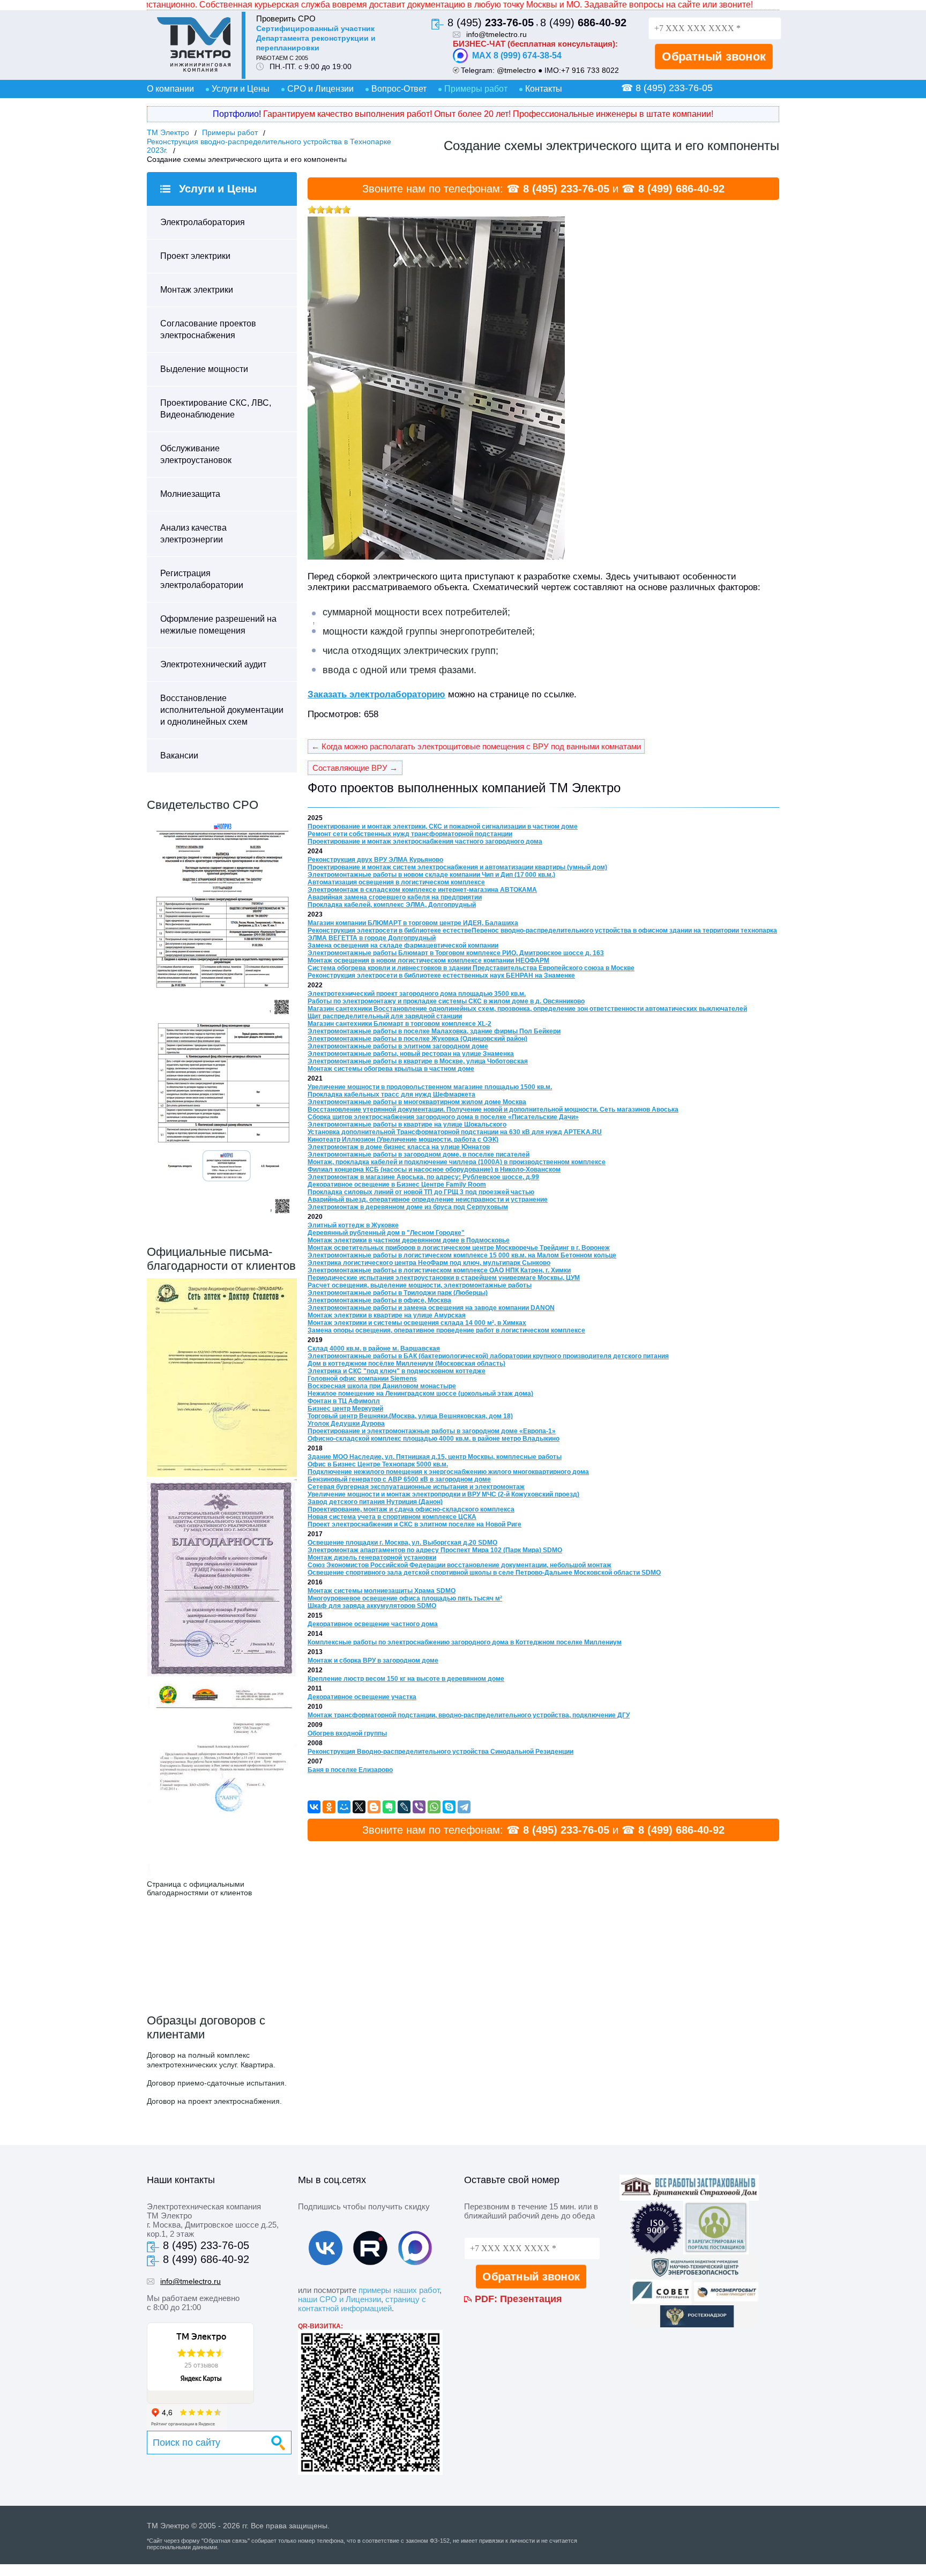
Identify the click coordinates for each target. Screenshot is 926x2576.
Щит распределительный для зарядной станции (385, 1016)
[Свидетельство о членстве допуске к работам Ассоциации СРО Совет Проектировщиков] (222, 1216)
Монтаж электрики (197, 290)
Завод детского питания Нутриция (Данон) (375, 1502)
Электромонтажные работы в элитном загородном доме (398, 1046)
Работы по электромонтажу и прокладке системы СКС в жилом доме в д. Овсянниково (446, 1001)
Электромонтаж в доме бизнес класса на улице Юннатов (399, 1147)
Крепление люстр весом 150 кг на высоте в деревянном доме (406, 1679)
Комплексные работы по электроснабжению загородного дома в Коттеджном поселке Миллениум (465, 1642)
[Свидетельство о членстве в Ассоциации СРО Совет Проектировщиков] (222, 1016)
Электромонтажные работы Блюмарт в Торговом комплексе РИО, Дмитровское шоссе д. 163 (456, 953)
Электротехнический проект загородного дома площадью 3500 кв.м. (417, 994)
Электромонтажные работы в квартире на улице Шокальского (407, 1125)
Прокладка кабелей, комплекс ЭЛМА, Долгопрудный (392, 905)
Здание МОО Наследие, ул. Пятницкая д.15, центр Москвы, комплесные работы (435, 1457)
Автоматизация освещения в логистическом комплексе (396, 882)
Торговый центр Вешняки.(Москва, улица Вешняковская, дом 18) (410, 1416)
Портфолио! (237, 114)
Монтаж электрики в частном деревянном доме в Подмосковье (409, 1240)
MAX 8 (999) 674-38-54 (517, 55)
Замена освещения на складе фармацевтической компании (403, 945)
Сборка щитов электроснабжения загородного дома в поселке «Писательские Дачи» (443, 1117)
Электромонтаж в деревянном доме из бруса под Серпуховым (408, 1207)
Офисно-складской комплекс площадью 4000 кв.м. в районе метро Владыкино (434, 1439)
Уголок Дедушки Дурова (346, 1424)
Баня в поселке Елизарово (350, 1770)
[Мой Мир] (344, 1807)
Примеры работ (476, 89)
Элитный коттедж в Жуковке (353, 1225)
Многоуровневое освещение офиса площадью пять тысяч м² (405, 1598)
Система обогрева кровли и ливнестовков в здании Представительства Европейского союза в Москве (471, 968)
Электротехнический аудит (213, 664)
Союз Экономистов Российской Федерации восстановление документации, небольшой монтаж (460, 1565)
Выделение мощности (204, 369)
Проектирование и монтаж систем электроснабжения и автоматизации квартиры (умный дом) (457, 867)
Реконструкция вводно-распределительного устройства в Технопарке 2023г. (269, 146)
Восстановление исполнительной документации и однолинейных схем (222, 710)
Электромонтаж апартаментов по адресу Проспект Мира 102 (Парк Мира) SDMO (435, 1550)
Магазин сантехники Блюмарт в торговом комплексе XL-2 (399, 1024)
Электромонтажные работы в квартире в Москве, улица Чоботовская (418, 1061)
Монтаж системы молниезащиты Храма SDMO (382, 1591)
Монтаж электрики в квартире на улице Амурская (387, 1315)
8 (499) (583, 23)
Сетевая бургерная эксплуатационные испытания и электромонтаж (416, 1487)
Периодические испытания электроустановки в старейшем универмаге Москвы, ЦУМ (444, 1278)
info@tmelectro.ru (496, 34)
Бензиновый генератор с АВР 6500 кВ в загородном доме (399, 1479)
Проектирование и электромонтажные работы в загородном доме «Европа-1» (432, 1431)
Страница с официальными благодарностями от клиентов (199, 1888)
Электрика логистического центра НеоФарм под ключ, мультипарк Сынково (429, 1263)
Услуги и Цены (241, 89)
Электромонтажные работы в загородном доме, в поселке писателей (419, 1155)
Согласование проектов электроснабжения (208, 329)
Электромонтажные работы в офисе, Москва (379, 1300)
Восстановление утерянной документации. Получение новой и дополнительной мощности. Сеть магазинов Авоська (493, 1110)
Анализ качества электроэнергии (193, 534)
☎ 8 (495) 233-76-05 (667, 88)
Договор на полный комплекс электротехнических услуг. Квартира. (211, 2060)
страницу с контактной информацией (362, 2304)
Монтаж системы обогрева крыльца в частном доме (391, 1069)
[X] (359, 1807)
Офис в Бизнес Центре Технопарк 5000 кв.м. (378, 1464)
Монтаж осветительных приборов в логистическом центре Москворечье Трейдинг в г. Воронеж (459, 1248)
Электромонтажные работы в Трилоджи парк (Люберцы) (398, 1293)
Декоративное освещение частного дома (373, 1624)
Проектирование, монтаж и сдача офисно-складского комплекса (411, 1509)
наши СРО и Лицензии (339, 2299)
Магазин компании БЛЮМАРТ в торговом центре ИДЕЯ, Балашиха (413, 923)
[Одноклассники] (329, 1807)
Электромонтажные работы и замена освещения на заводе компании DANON (431, 1308)
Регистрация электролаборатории (202, 579)
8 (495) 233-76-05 (566, 189)
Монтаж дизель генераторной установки (372, 1558)
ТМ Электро (168, 132)
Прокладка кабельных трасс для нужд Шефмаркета (391, 1095)
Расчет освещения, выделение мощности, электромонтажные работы (420, 1285)
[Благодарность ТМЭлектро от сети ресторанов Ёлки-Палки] (222, 1875)
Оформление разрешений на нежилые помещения (218, 625)
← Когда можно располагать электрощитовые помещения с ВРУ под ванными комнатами (476, 746)
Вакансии (179, 755)
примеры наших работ (399, 2290)
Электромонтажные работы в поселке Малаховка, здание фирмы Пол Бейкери (434, 1031)
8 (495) (491, 23)
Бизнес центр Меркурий (345, 1409)
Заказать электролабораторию (376, 694)
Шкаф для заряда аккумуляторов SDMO (372, 1606)
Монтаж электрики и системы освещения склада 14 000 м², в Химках (417, 1323)
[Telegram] (464, 1807)
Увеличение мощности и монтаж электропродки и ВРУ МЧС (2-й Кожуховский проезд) (443, 1494)
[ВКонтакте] (314, 1807)
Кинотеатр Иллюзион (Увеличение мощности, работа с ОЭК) (403, 1140)
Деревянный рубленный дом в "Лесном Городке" (386, 1233)
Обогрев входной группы (347, 1733)
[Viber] (419, 1807)
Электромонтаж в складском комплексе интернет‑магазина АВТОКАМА (422, 890)
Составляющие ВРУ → (355, 768)
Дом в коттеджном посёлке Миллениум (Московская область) (406, 1364)
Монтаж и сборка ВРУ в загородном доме (373, 1661)
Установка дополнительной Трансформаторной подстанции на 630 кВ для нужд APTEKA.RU (455, 1132)
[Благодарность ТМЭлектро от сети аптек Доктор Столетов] (222, 1474)
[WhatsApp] (434, 1807)
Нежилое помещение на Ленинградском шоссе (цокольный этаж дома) (420, 1394)
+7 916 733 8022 (590, 70)
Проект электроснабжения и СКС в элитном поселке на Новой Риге (415, 1524)
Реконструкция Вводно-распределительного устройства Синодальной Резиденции (440, 1752)
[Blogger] (374, 1807)
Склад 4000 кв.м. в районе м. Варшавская (374, 1349)
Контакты (544, 89)
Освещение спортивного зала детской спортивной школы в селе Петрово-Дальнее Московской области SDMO (484, 1573)
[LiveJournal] (404, 1807)
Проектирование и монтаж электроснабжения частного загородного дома (425, 842)
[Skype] (449, 1807)
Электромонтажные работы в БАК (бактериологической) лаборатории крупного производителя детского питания (488, 1356)
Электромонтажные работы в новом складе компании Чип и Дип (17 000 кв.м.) (431, 875)
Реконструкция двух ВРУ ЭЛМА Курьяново (375, 860)
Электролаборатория (203, 222)
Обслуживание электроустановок (196, 454)
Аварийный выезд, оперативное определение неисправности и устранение (428, 1200)
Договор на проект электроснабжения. (214, 2101)
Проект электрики (195, 256)
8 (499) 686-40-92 (681, 189)
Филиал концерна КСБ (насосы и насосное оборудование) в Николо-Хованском (434, 1170)
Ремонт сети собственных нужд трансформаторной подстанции (410, 834)
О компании (170, 89)
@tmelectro (516, 70)
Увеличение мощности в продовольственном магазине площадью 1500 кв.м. (430, 1087)
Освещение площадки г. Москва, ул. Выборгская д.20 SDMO (402, 1543)
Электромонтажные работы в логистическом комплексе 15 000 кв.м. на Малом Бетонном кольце (462, 1255)
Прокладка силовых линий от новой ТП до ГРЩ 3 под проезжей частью (421, 1192)
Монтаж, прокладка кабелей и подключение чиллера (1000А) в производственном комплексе (457, 1162)
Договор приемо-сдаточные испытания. (217, 2083)
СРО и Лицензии (320, 89)
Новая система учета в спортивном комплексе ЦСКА (392, 1517)
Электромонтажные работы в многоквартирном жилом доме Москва (417, 1102)
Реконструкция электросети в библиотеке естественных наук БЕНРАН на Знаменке (441, 976)
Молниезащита (190, 494)
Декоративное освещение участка (362, 1697)
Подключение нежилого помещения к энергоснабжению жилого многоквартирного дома (448, 1472)
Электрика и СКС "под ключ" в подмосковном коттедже (397, 1371)
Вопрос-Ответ (399, 89)
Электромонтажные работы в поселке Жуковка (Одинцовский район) (417, 1039)
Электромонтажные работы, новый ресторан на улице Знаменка (411, 1054)
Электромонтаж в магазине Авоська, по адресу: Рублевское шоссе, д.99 (423, 1177)
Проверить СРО (286, 18)
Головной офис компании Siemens (362, 1379)
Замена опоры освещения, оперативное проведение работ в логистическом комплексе (446, 1330)
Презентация (531, 2299)
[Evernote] (389, 1807)
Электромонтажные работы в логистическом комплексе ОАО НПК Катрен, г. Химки (439, 1270)
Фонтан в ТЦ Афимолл (344, 1401)
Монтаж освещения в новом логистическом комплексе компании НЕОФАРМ (428, 961)
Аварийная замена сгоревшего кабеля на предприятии (395, 897)
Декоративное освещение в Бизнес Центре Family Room (397, 1185)
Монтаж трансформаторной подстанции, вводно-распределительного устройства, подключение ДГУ (469, 1715)
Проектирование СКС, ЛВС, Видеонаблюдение (216, 409)
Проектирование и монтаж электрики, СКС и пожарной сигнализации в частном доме (443, 827)
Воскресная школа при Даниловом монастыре (382, 1386)
